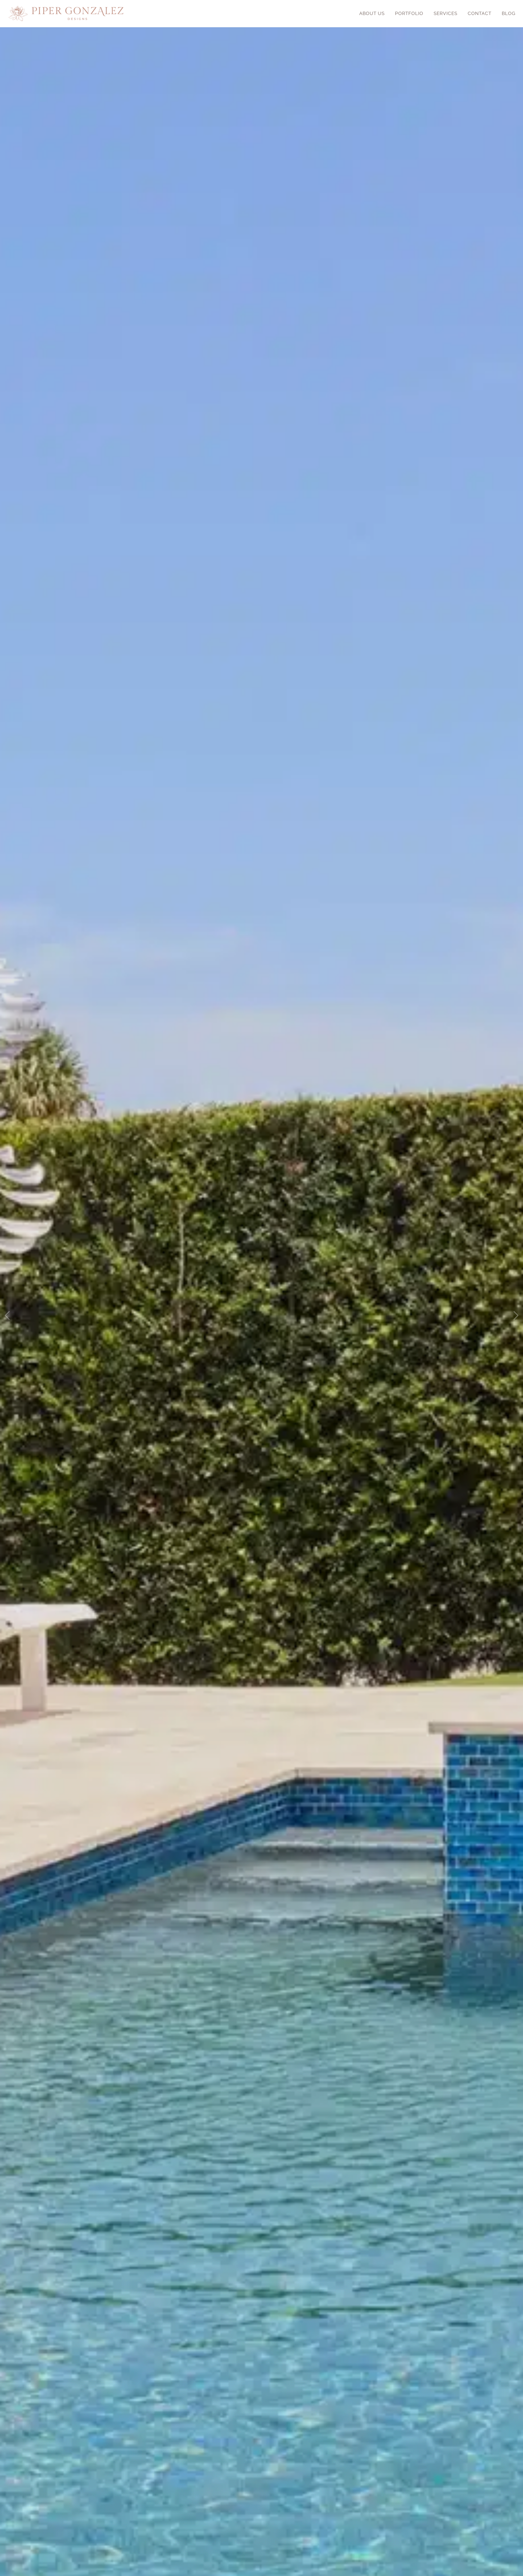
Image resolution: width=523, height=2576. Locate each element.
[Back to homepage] (66, 14)
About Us (372, 13)
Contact (480, 13)
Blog (509, 13)
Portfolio (409, 13)
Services (446, 13)
